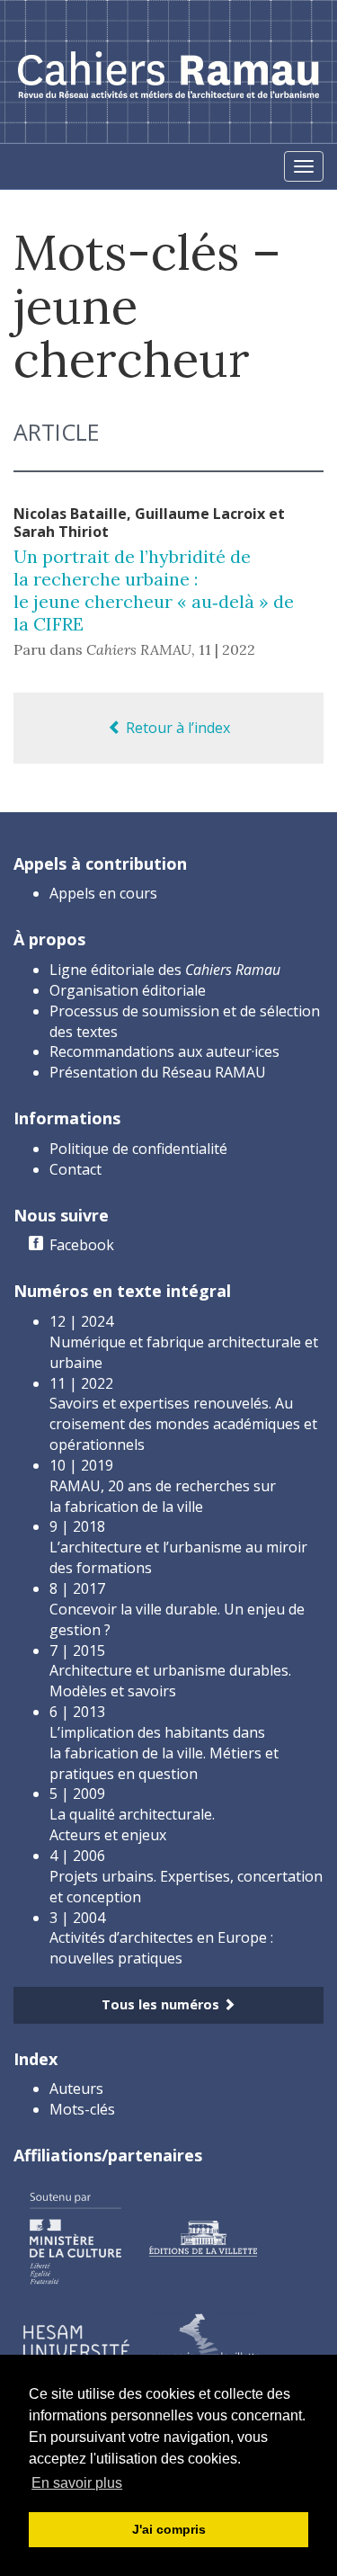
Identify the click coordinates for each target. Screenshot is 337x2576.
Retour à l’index (176, 728)
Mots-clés (82, 2109)
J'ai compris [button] (169, 2529)
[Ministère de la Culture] (75, 2237)
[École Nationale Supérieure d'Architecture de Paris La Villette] (206, 2340)
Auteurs (76, 2089)
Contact (75, 1169)
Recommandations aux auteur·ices (164, 1051)
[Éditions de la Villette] (203, 2237)
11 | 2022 (227, 649)
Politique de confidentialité (138, 1149)
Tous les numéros (162, 2004)
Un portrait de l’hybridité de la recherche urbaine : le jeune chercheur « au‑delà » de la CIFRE (154, 590)
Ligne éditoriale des (165, 970)
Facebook (82, 1245)
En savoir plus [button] (77, 2483)
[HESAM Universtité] (76, 2340)
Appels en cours (103, 893)
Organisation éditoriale (128, 990)
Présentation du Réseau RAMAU (158, 1072)
